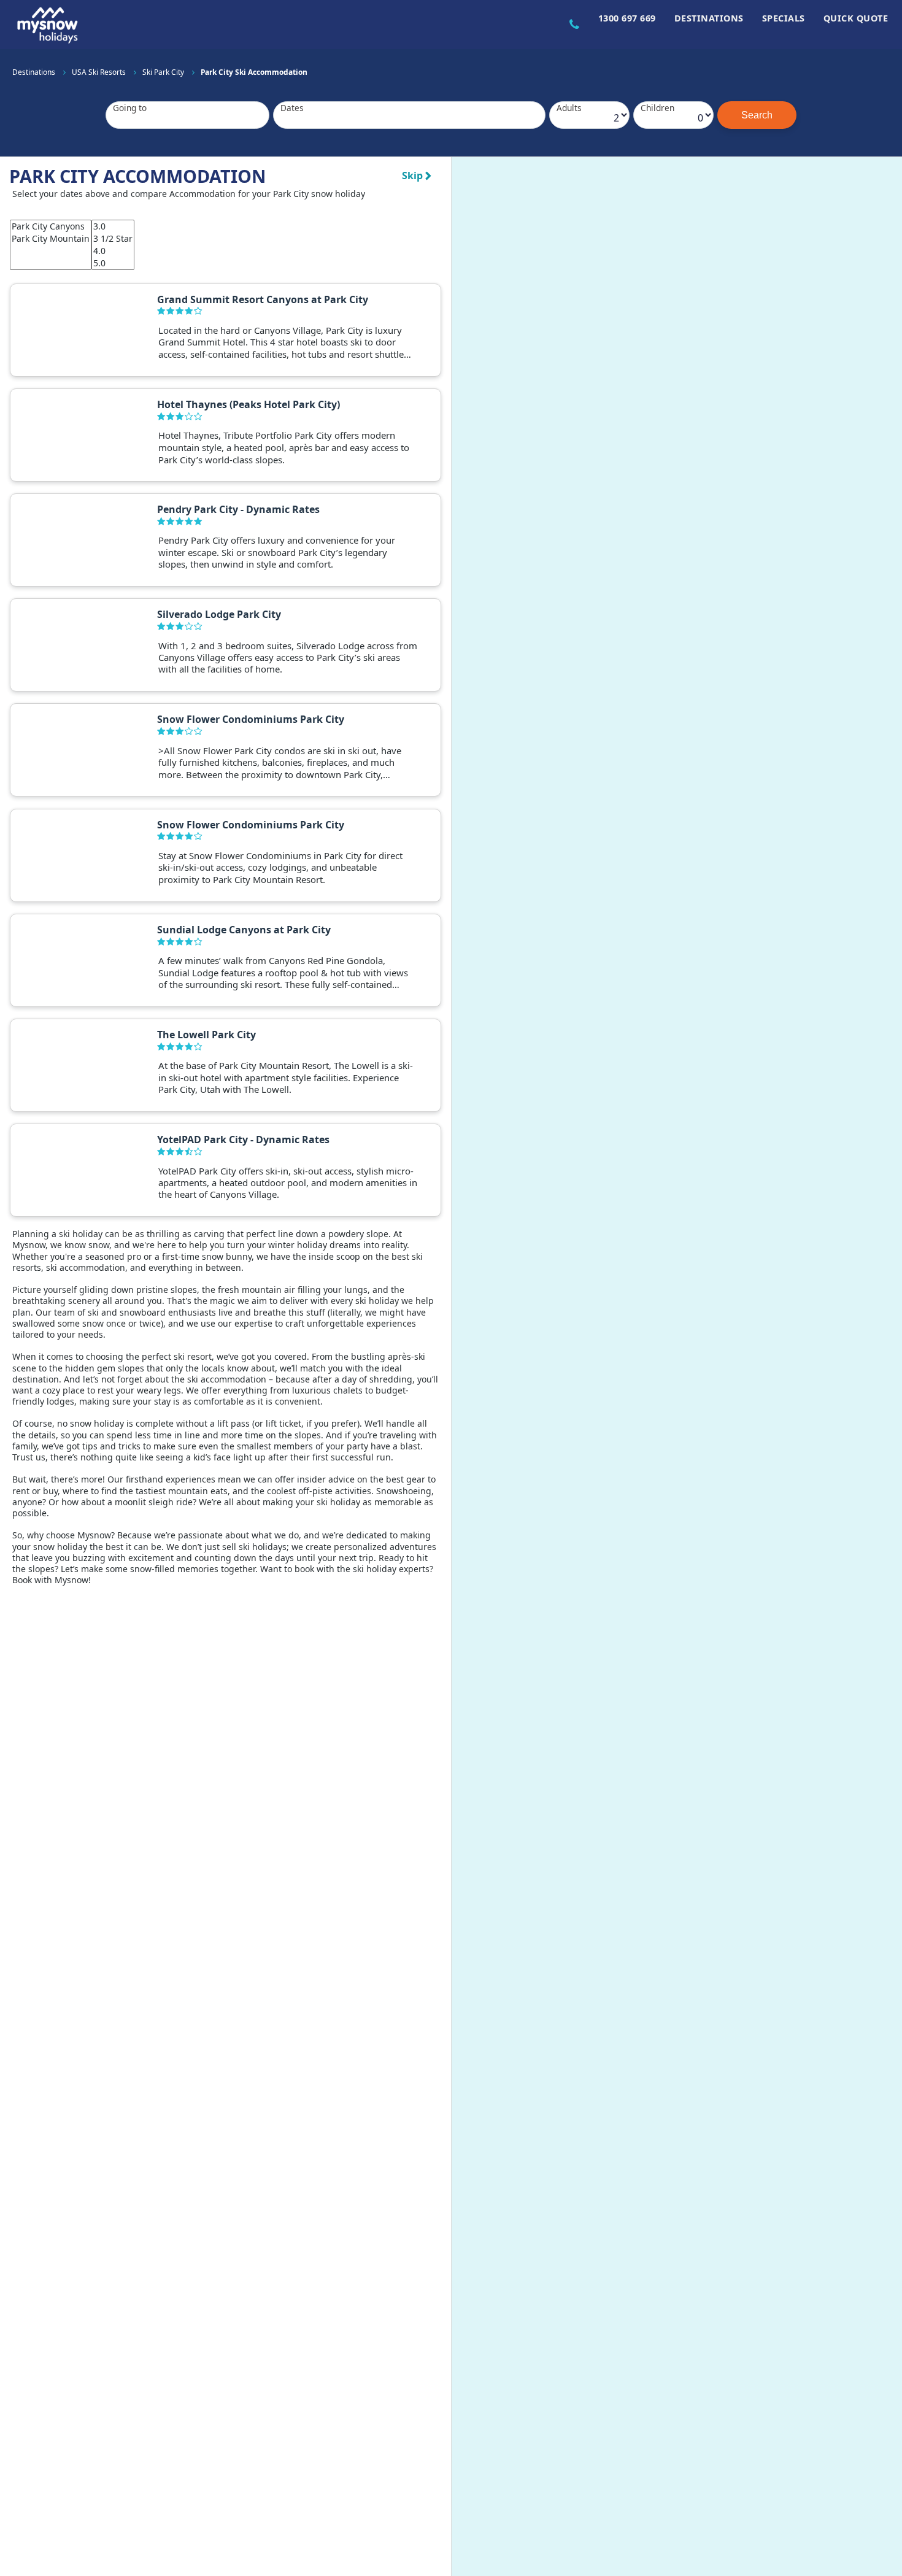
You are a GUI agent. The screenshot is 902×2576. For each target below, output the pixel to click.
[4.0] (113, 251)
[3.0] (113, 226)
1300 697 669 (627, 18)
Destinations (709, 18)
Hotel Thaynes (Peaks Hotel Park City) (249, 404)
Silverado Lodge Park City (219, 614)
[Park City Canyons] (51, 226)
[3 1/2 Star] (113, 239)
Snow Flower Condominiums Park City (251, 719)
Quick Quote (856, 18)
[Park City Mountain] (51, 239)
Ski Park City (164, 72)
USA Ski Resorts (100, 72)
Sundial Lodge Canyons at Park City (244, 930)
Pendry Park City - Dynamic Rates (238, 509)
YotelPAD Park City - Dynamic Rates (243, 1140)
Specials (784, 18)
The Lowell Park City (206, 1035)
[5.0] (113, 263)
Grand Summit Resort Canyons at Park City (263, 299)
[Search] (757, 115)
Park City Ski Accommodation (254, 72)
